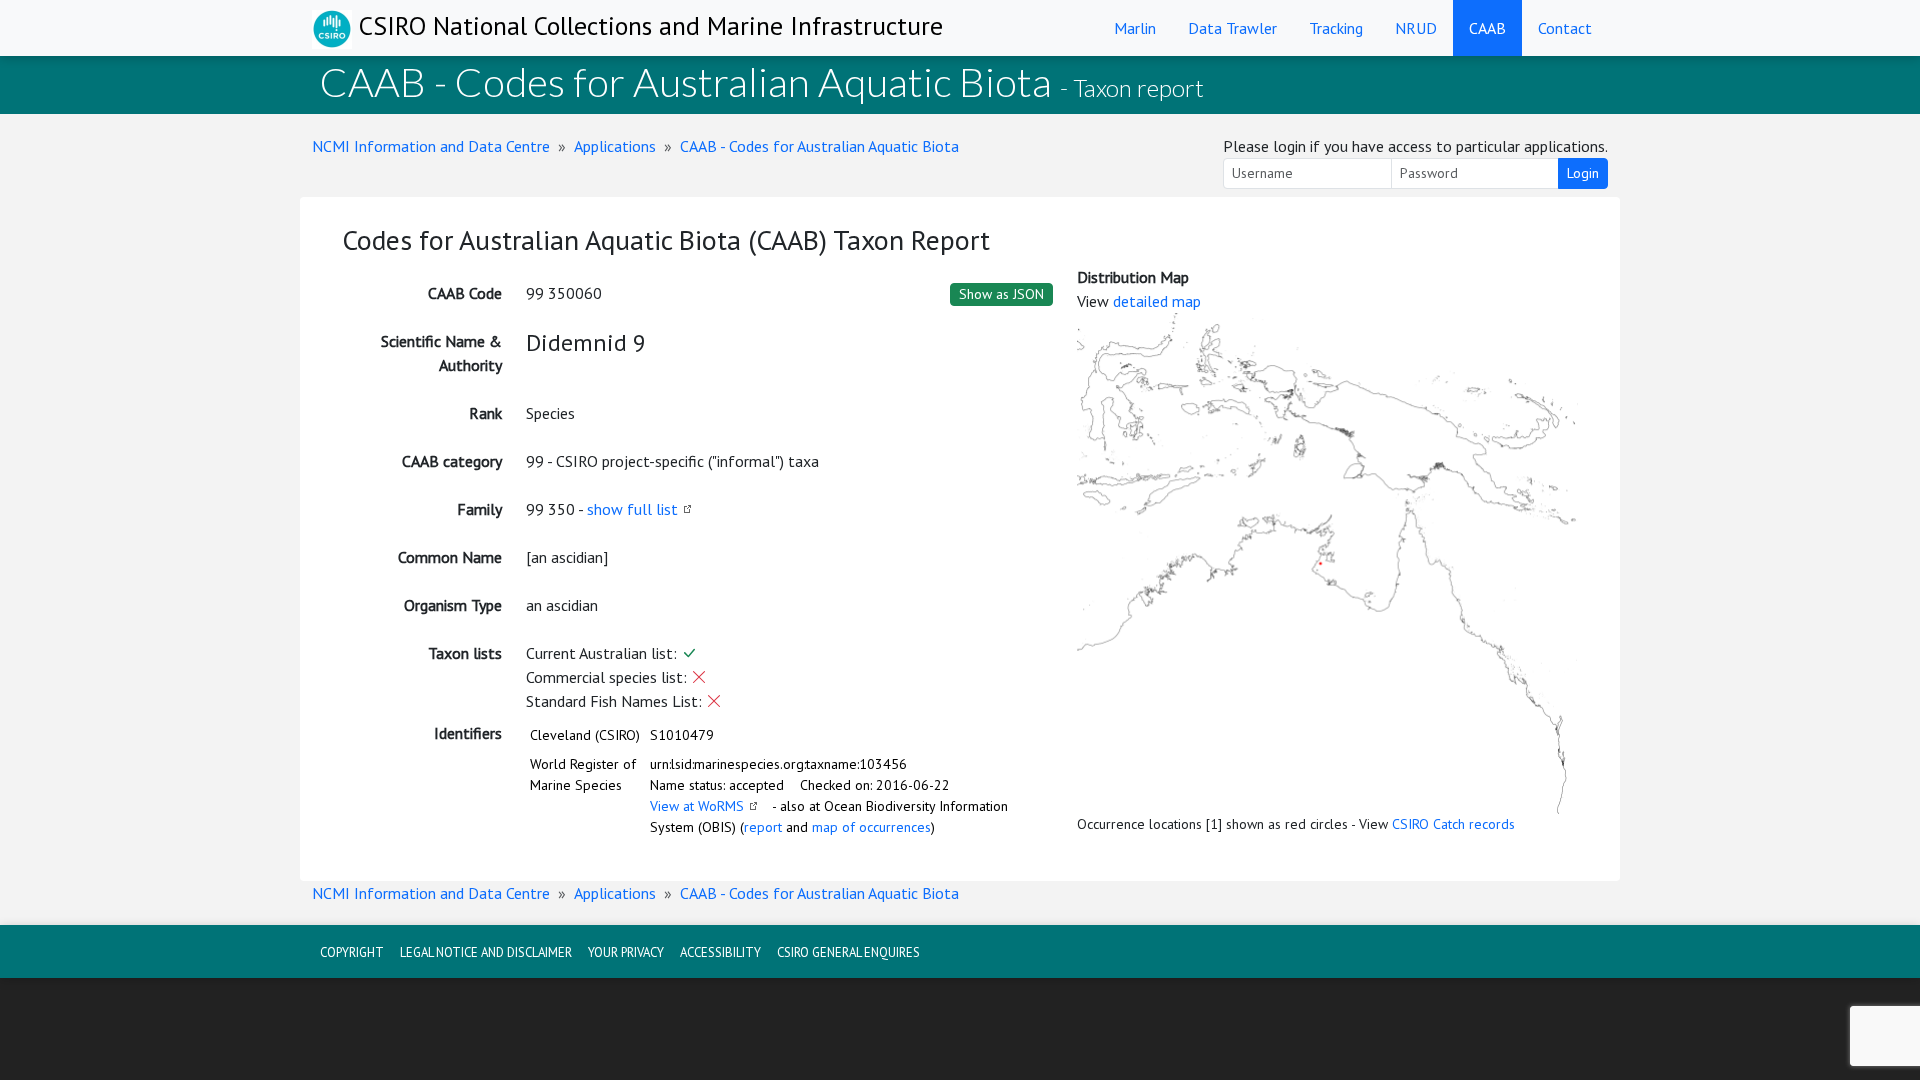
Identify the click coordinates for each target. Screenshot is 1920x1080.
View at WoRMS (697, 806)
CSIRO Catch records (1453, 824)
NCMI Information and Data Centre (431, 146)
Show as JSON (1001, 294)
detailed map (1157, 301)
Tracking (1336, 28)
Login (1583, 173)
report (763, 827)
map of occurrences (871, 827)
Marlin (1135, 28)
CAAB (1487, 28)
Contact (1565, 28)
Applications (615, 146)
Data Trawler (1232, 28)
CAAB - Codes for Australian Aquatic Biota (819, 146)
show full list (632, 509)
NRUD (1416, 28)
